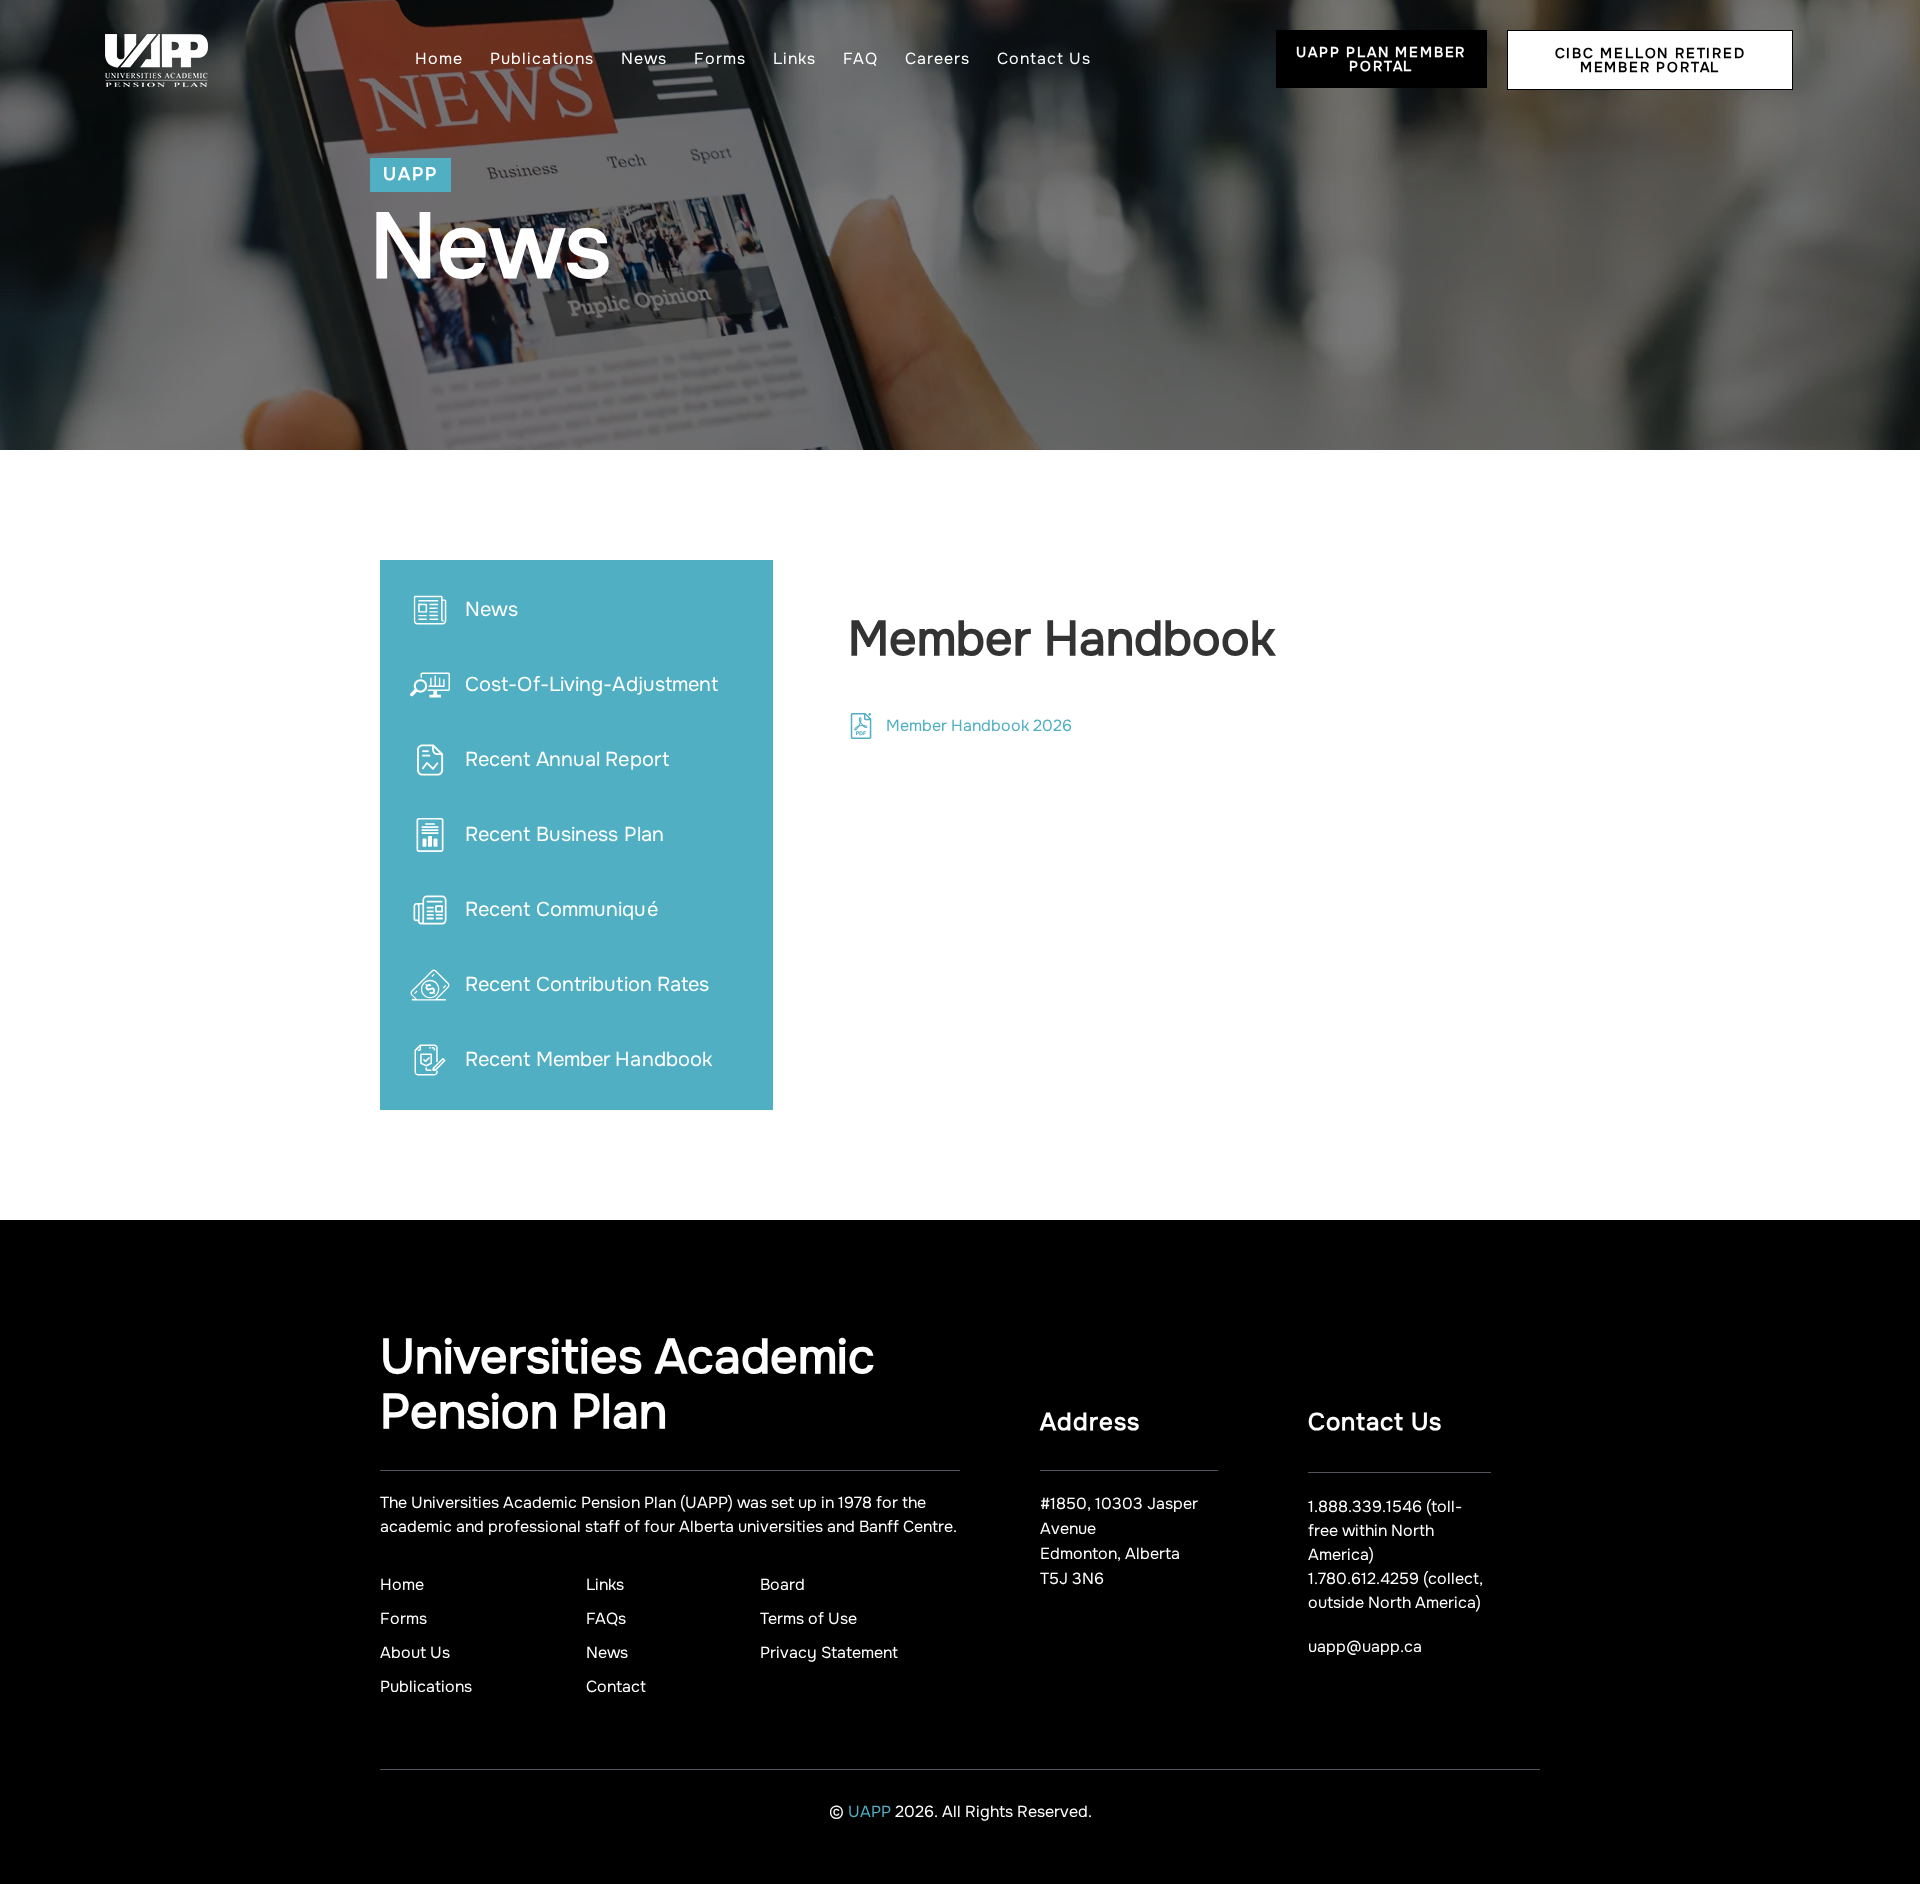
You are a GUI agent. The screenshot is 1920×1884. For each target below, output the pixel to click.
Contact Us (1044, 58)
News (644, 58)
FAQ (860, 58)
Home (439, 58)
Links (794, 58)
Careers (937, 58)
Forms (720, 58)
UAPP (871, 1811)
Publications (542, 58)
